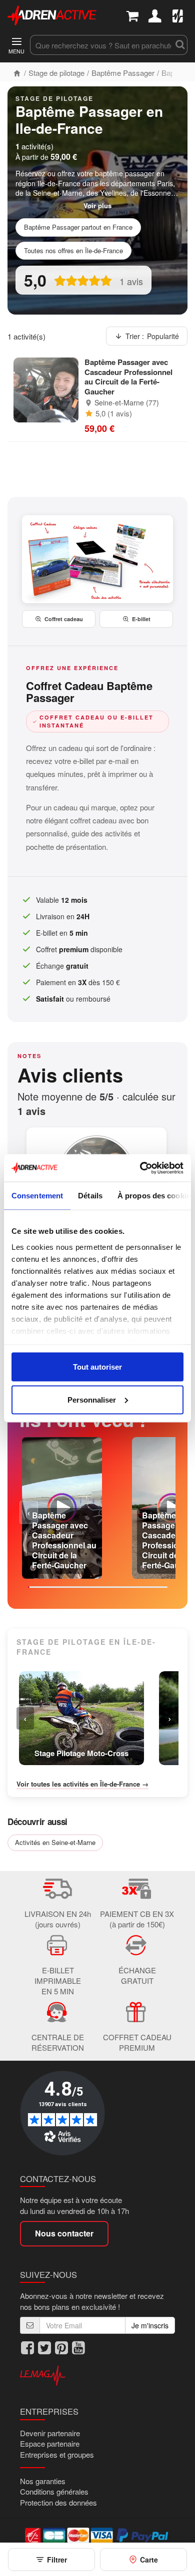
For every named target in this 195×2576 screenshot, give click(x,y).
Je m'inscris (150, 2325)
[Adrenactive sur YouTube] (78, 2348)
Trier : (152, 336)
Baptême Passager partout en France (78, 227)
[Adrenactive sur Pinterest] (61, 2348)
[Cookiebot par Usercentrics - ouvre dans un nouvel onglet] (140, 1168)
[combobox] (101, 45)
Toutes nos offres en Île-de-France (73, 250)
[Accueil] (17, 73)
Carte (149, 2560)
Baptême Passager (123, 73)
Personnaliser (92, 1399)
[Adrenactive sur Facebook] (27, 2348)
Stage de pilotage (56, 73)
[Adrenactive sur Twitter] (44, 2348)
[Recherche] (180, 45)
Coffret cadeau (64, 619)
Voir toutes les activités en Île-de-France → (82, 1784)
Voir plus (97, 206)
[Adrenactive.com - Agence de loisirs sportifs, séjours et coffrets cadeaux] (52, 14)
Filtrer (57, 2560)
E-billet (141, 619)
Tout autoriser (97, 1367)
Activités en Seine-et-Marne (55, 1842)
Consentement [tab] (37, 1196)
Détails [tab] (90, 1196)
